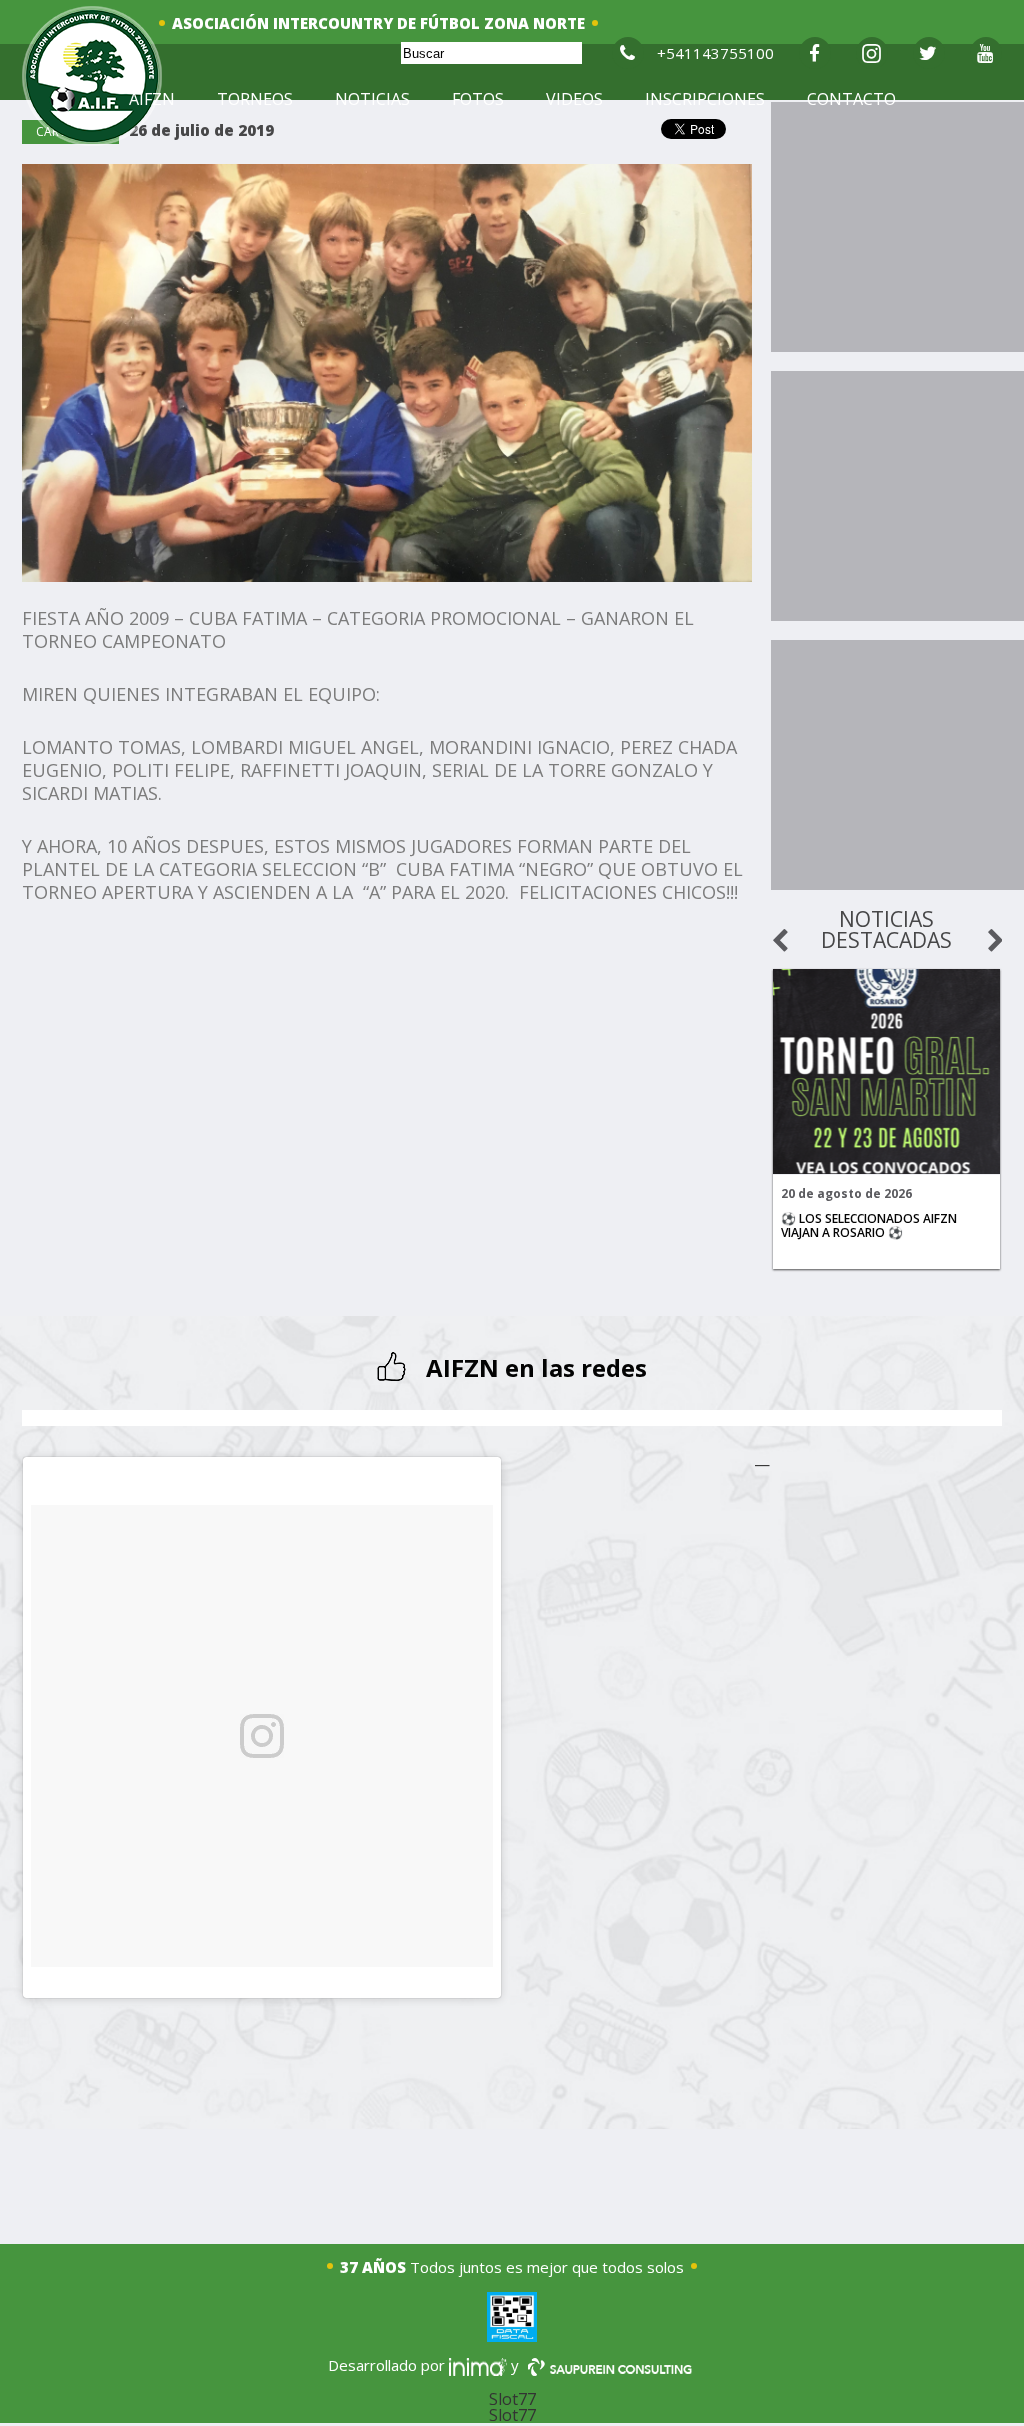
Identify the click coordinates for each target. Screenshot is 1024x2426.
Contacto (851, 99)
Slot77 (512, 2399)
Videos (574, 99)
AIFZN (152, 99)
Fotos (478, 99)
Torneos (255, 99)
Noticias (372, 99)
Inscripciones (705, 99)
